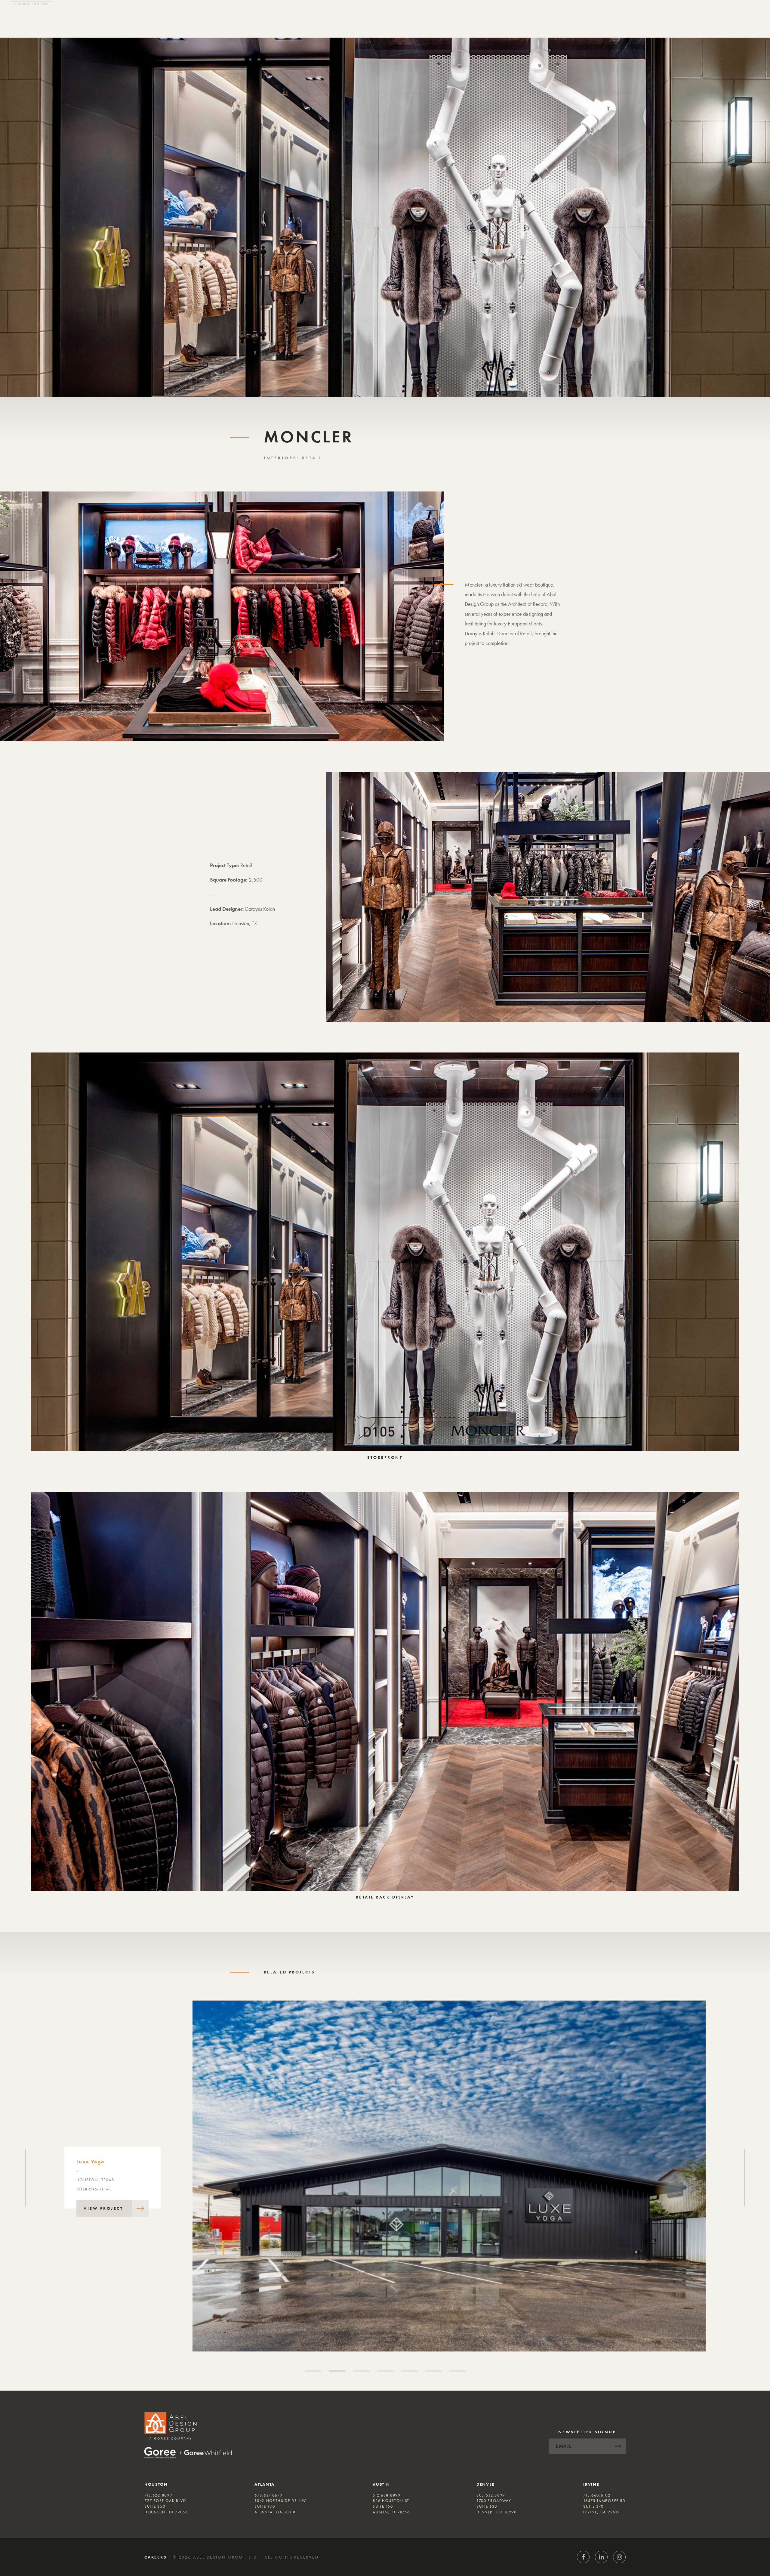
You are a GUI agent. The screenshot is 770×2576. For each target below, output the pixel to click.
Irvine (591, 2484)
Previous (26, 2178)
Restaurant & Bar (117, 2187)
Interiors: (283, 458)
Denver (486, 2484)
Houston (156, 2484)
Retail (312, 458)
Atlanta (265, 2484)
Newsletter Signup (587, 2432)
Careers (156, 2557)
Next (744, 2178)
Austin (381, 2484)
